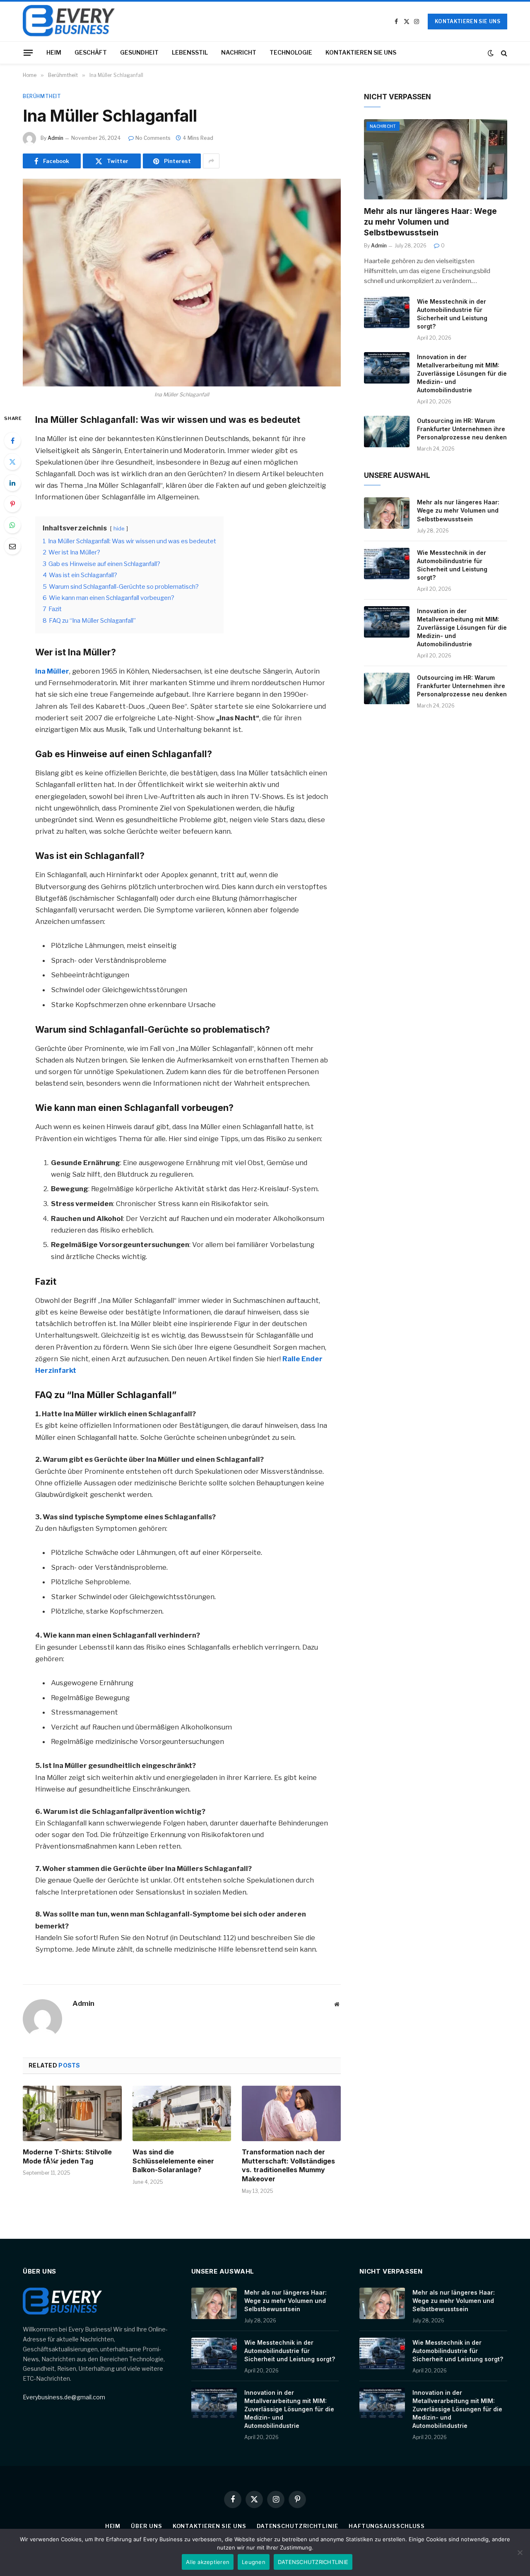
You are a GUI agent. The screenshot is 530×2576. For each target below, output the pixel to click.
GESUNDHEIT (139, 52)
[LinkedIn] (12, 483)
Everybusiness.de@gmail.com (64, 2397)
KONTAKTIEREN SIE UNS (467, 21)
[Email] (12, 546)
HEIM (54, 52)
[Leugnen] (520, 2552)
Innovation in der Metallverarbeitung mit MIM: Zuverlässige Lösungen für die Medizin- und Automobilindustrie (462, 373)
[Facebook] (12, 441)
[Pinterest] (12, 504)
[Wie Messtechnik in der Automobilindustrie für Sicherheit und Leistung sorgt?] (387, 312)
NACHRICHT (239, 52)
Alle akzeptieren (208, 2562)
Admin (55, 138)
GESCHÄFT (91, 52)
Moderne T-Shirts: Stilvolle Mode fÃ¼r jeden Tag (67, 2156)
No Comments (153, 138)
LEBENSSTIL (190, 52)
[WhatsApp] (12, 525)
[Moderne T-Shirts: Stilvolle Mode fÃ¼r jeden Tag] (72, 2113)
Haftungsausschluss (387, 2526)
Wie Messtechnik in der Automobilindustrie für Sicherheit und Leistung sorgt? (452, 314)
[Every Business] (69, 22)
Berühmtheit (42, 96)
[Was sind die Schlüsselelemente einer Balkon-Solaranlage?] (182, 2113)
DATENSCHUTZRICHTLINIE (298, 2526)
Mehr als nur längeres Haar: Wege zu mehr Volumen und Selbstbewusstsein (430, 222)
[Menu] (28, 53)
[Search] (503, 53)
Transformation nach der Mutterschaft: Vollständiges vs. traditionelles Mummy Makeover (288, 2165)
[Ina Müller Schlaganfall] (182, 283)
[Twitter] (12, 462)
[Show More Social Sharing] (211, 161)
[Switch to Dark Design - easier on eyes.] (491, 53)
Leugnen (254, 2562)
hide (119, 528)
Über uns (146, 2526)
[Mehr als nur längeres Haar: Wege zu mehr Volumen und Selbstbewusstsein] (436, 160)
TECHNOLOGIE (291, 52)
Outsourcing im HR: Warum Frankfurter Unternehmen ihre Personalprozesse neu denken (462, 429)
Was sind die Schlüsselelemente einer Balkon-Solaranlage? (173, 2161)
